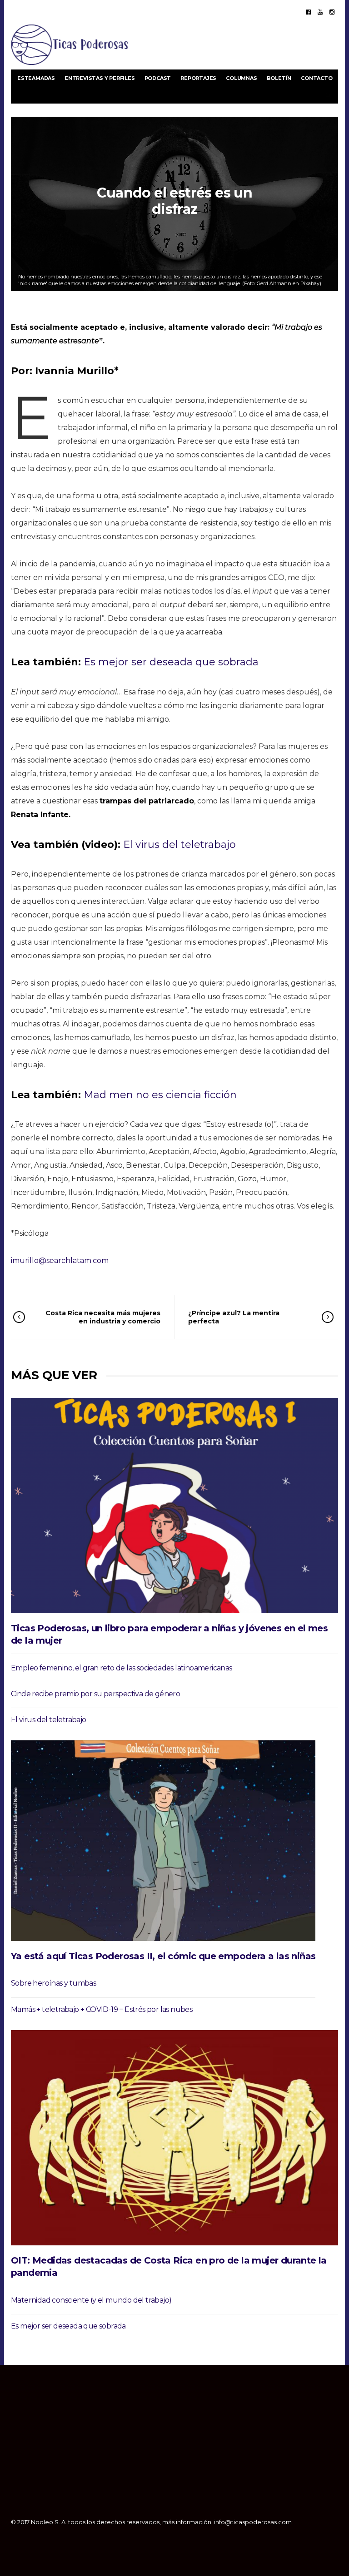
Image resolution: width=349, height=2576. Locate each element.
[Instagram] (332, 12)
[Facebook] (308, 12)
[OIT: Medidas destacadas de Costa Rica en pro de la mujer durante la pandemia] (174, 2138)
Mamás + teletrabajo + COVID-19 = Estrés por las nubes (102, 2009)
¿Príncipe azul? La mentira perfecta (234, 1317)
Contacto (317, 78)
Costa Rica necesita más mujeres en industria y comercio (103, 1317)
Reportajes (198, 78)
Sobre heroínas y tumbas (53, 1983)
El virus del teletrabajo (179, 845)
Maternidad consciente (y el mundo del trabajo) (91, 2300)
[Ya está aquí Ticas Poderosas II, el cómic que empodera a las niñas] (163, 1841)
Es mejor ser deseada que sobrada (171, 662)
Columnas (241, 78)
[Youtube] (320, 12)
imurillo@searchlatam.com (60, 1261)
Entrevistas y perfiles (100, 78)
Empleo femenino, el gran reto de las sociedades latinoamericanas (122, 1668)
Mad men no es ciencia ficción (160, 1095)
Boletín (279, 78)
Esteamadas (36, 78)
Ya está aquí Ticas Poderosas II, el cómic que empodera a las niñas (163, 1956)
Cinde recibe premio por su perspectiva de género (95, 1694)
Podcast (158, 78)
